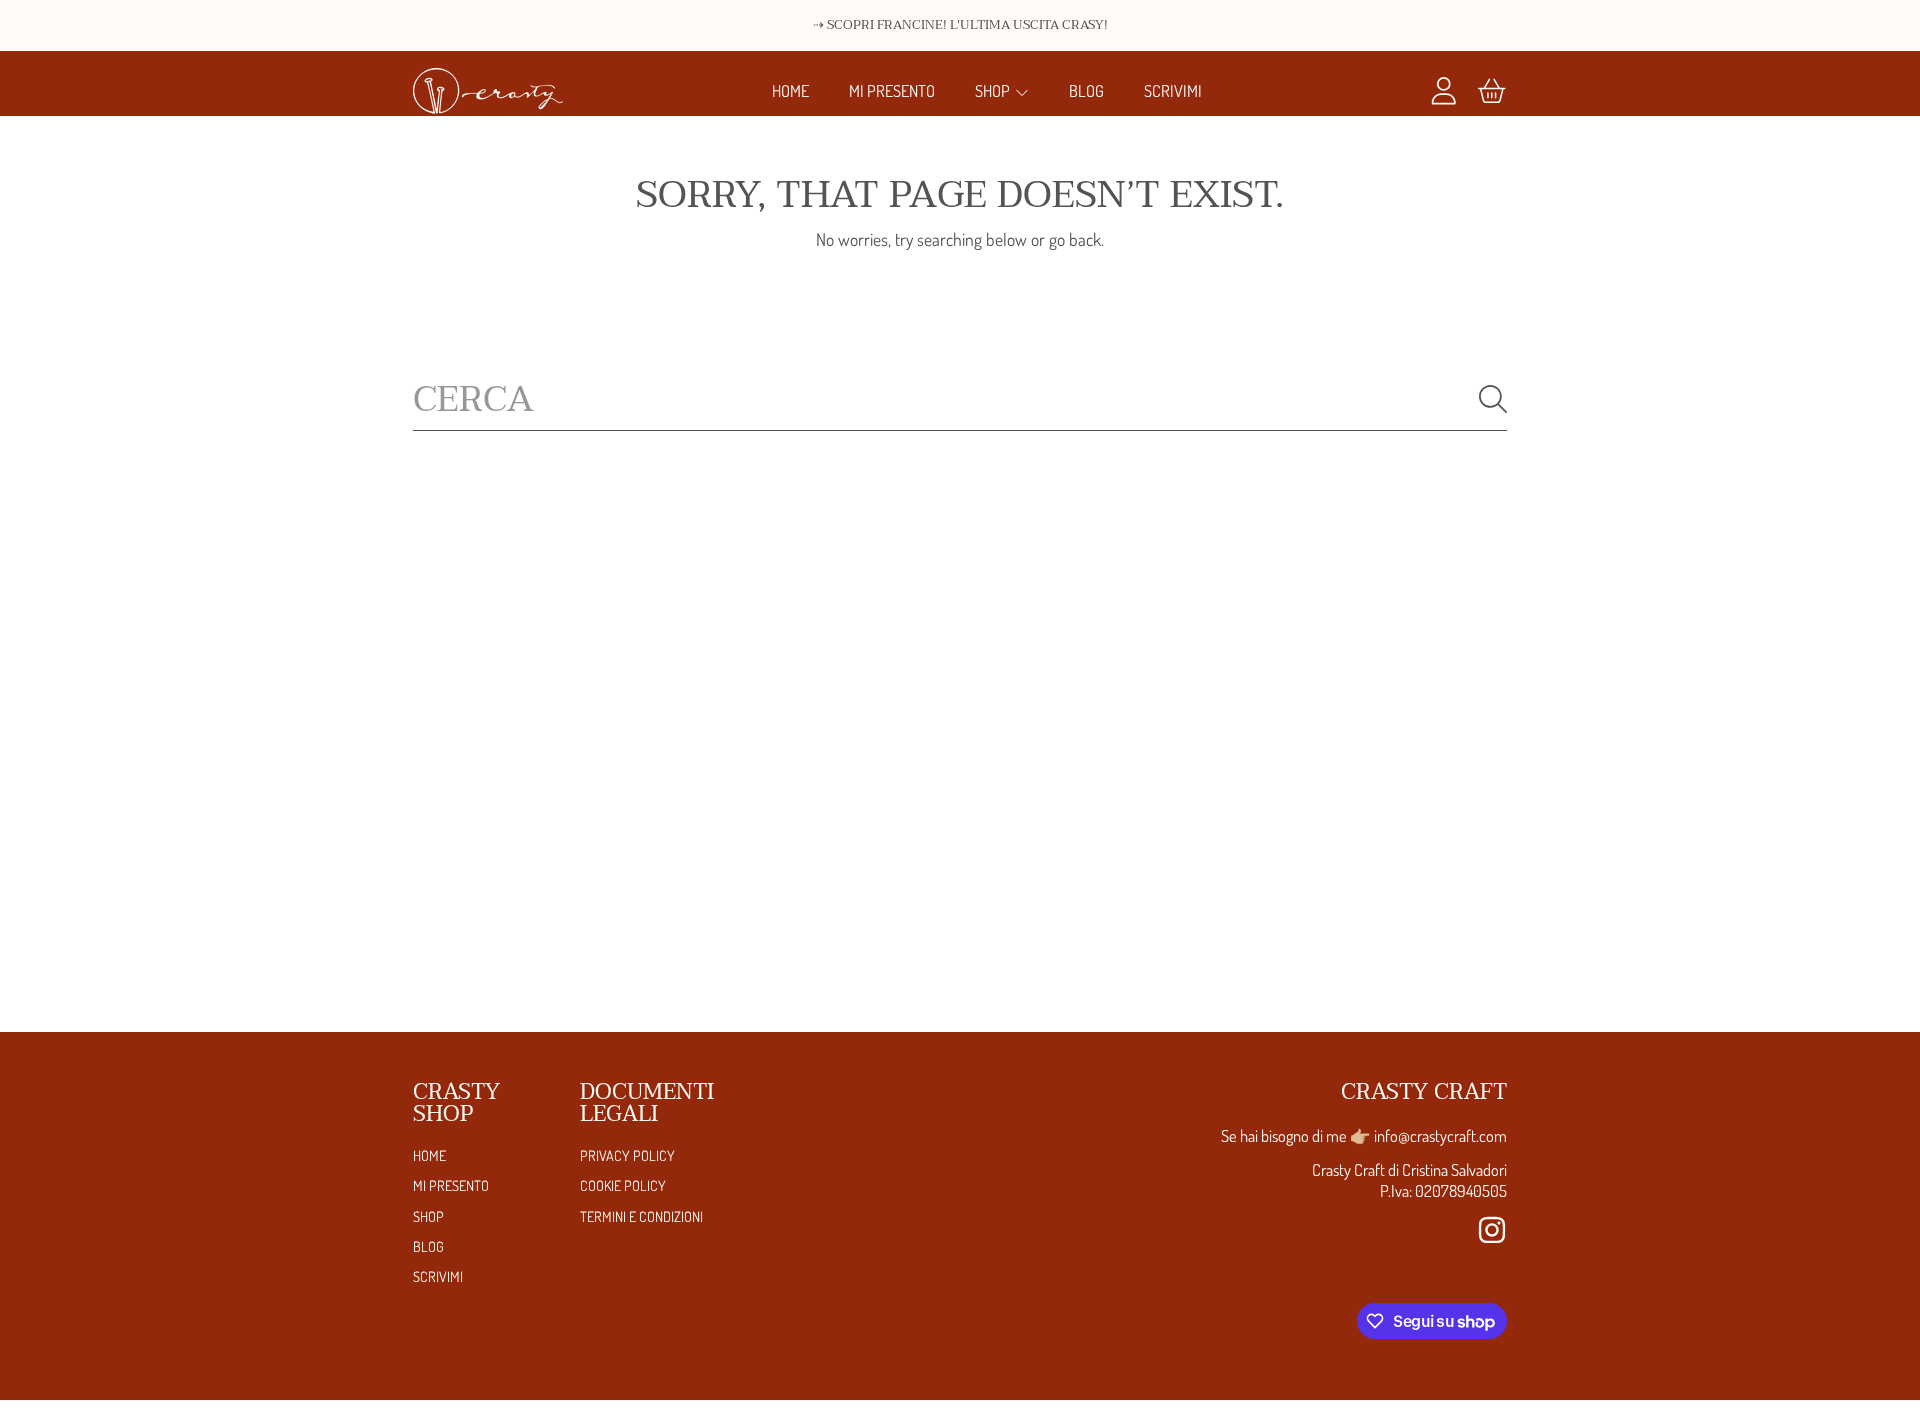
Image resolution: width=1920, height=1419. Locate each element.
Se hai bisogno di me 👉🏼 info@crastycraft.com (1364, 1135)
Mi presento (451, 1185)
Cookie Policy (623, 1185)
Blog (428, 1246)
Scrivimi (438, 1276)
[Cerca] (1493, 399)
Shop (994, 90)
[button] (1492, 91)
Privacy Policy (627, 1155)
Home (429, 1155)
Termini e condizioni (641, 1216)
